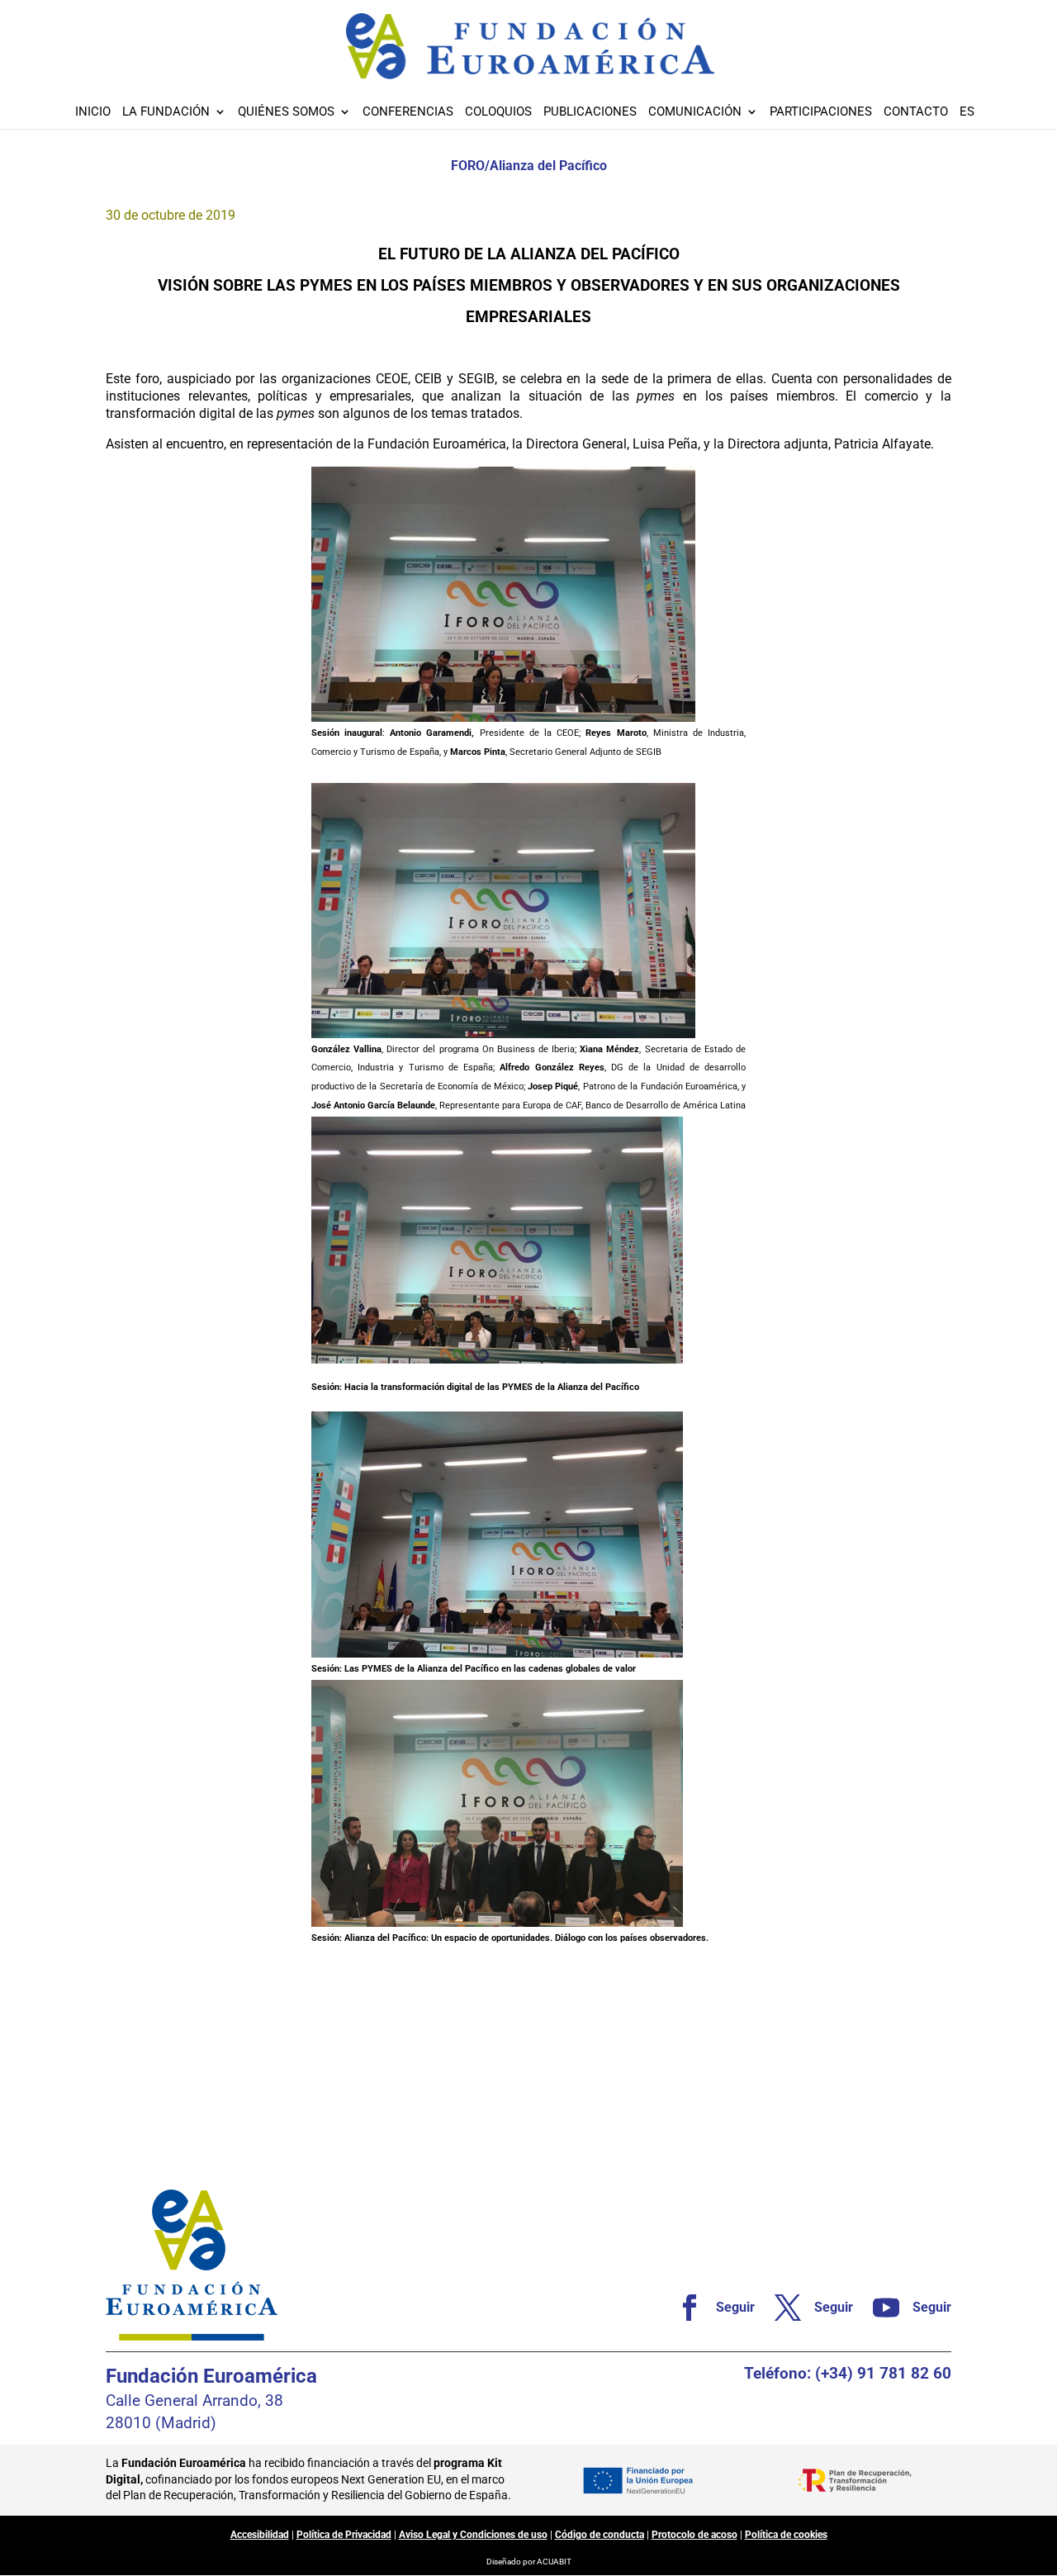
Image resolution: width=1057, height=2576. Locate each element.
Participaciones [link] (821, 112)
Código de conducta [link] (600, 2535)
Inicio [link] (93, 112)
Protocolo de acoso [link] (694, 2535)
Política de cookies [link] (786, 2535)
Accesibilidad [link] (260, 2535)
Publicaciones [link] (590, 112)
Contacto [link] (916, 112)
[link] (709, 2308)
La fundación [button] (166, 112)
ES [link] (967, 112)
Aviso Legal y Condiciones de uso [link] (473, 2535)
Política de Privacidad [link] (344, 2535)
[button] (1040, 2456)
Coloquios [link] (498, 112)
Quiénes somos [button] (286, 112)
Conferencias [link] (408, 112)
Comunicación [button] (695, 112)
